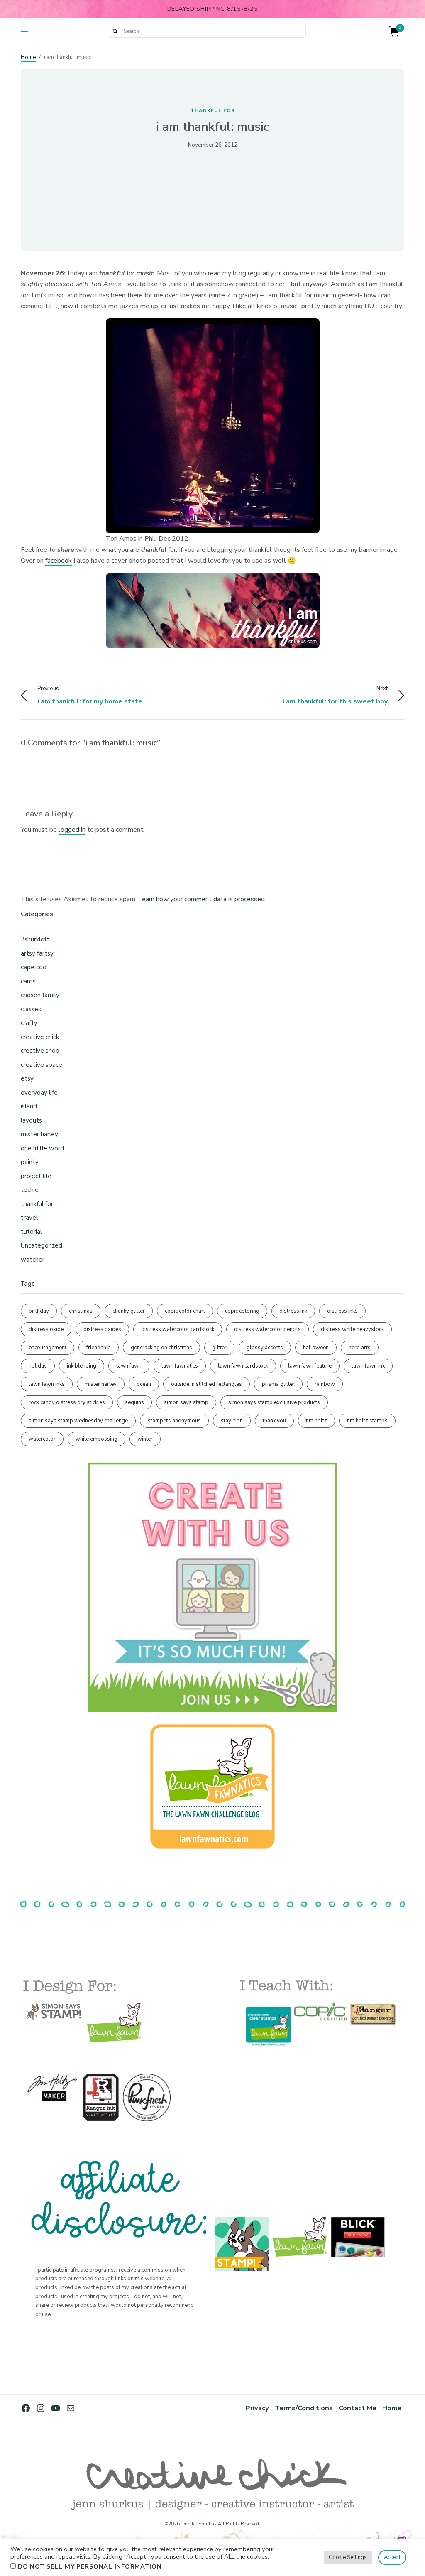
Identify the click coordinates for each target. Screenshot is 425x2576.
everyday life (39, 1093)
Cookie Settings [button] (348, 2557)
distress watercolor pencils (267, 1329)
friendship (99, 1348)
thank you (274, 1421)
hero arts (360, 1348)
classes (31, 1009)
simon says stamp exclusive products (274, 1402)
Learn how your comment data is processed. (202, 899)
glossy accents (265, 1348)
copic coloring (242, 1311)
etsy (27, 1078)
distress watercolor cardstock (178, 1329)
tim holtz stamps (367, 1421)
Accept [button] (392, 2557)
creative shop (40, 1051)
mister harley (39, 1134)
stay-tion (232, 1421)
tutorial (31, 1232)
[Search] (115, 31)
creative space (42, 1065)
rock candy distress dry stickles (67, 1402)
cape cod (34, 967)
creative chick (40, 1037)
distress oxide (46, 1329)
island (29, 1106)
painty (30, 1162)
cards (28, 981)
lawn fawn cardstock (243, 1366)
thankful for (213, 110)
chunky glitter (129, 1311)
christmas (81, 1311)
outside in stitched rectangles (206, 1384)
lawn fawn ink (368, 1366)
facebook (59, 561)
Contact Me (358, 2408)
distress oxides (102, 1329)
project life (36, 1176)
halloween (316, 1348)
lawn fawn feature (310, 1366)
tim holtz (316, 1421)
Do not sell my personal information (90, 2566)
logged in (72, 830)
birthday (39, 1311)
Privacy (257, 2408)
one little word (42, 1148)
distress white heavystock (352, 1329)
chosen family (40, 995)
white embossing (96, 1439)
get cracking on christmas (161, 1348)
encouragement (48, 1348)
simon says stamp (186, 1402)
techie (30, 1190)
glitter (219, 1348)
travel (29, 1218)
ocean (144, 1384)
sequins (134, 1402)
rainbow (325, 1384)
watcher (33, 1260)
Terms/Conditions (304, 2408)
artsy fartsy (37, 953)
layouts (31, 1120)
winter (145, 1439)
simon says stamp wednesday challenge (78, 1421)
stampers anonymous (174, 1421)
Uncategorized (42, 1245)
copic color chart (185, 1311)
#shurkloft (35, 939)
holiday (38, 1366)
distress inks (342, 1311)
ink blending (82, 1366)
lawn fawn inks (47, 1384)
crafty (29, 1023)
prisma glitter (278, 1384)
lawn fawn (129, 1366)
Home (28, 57)
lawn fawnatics (180, 1366)
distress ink (293, 1311)
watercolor (42, 1439)
